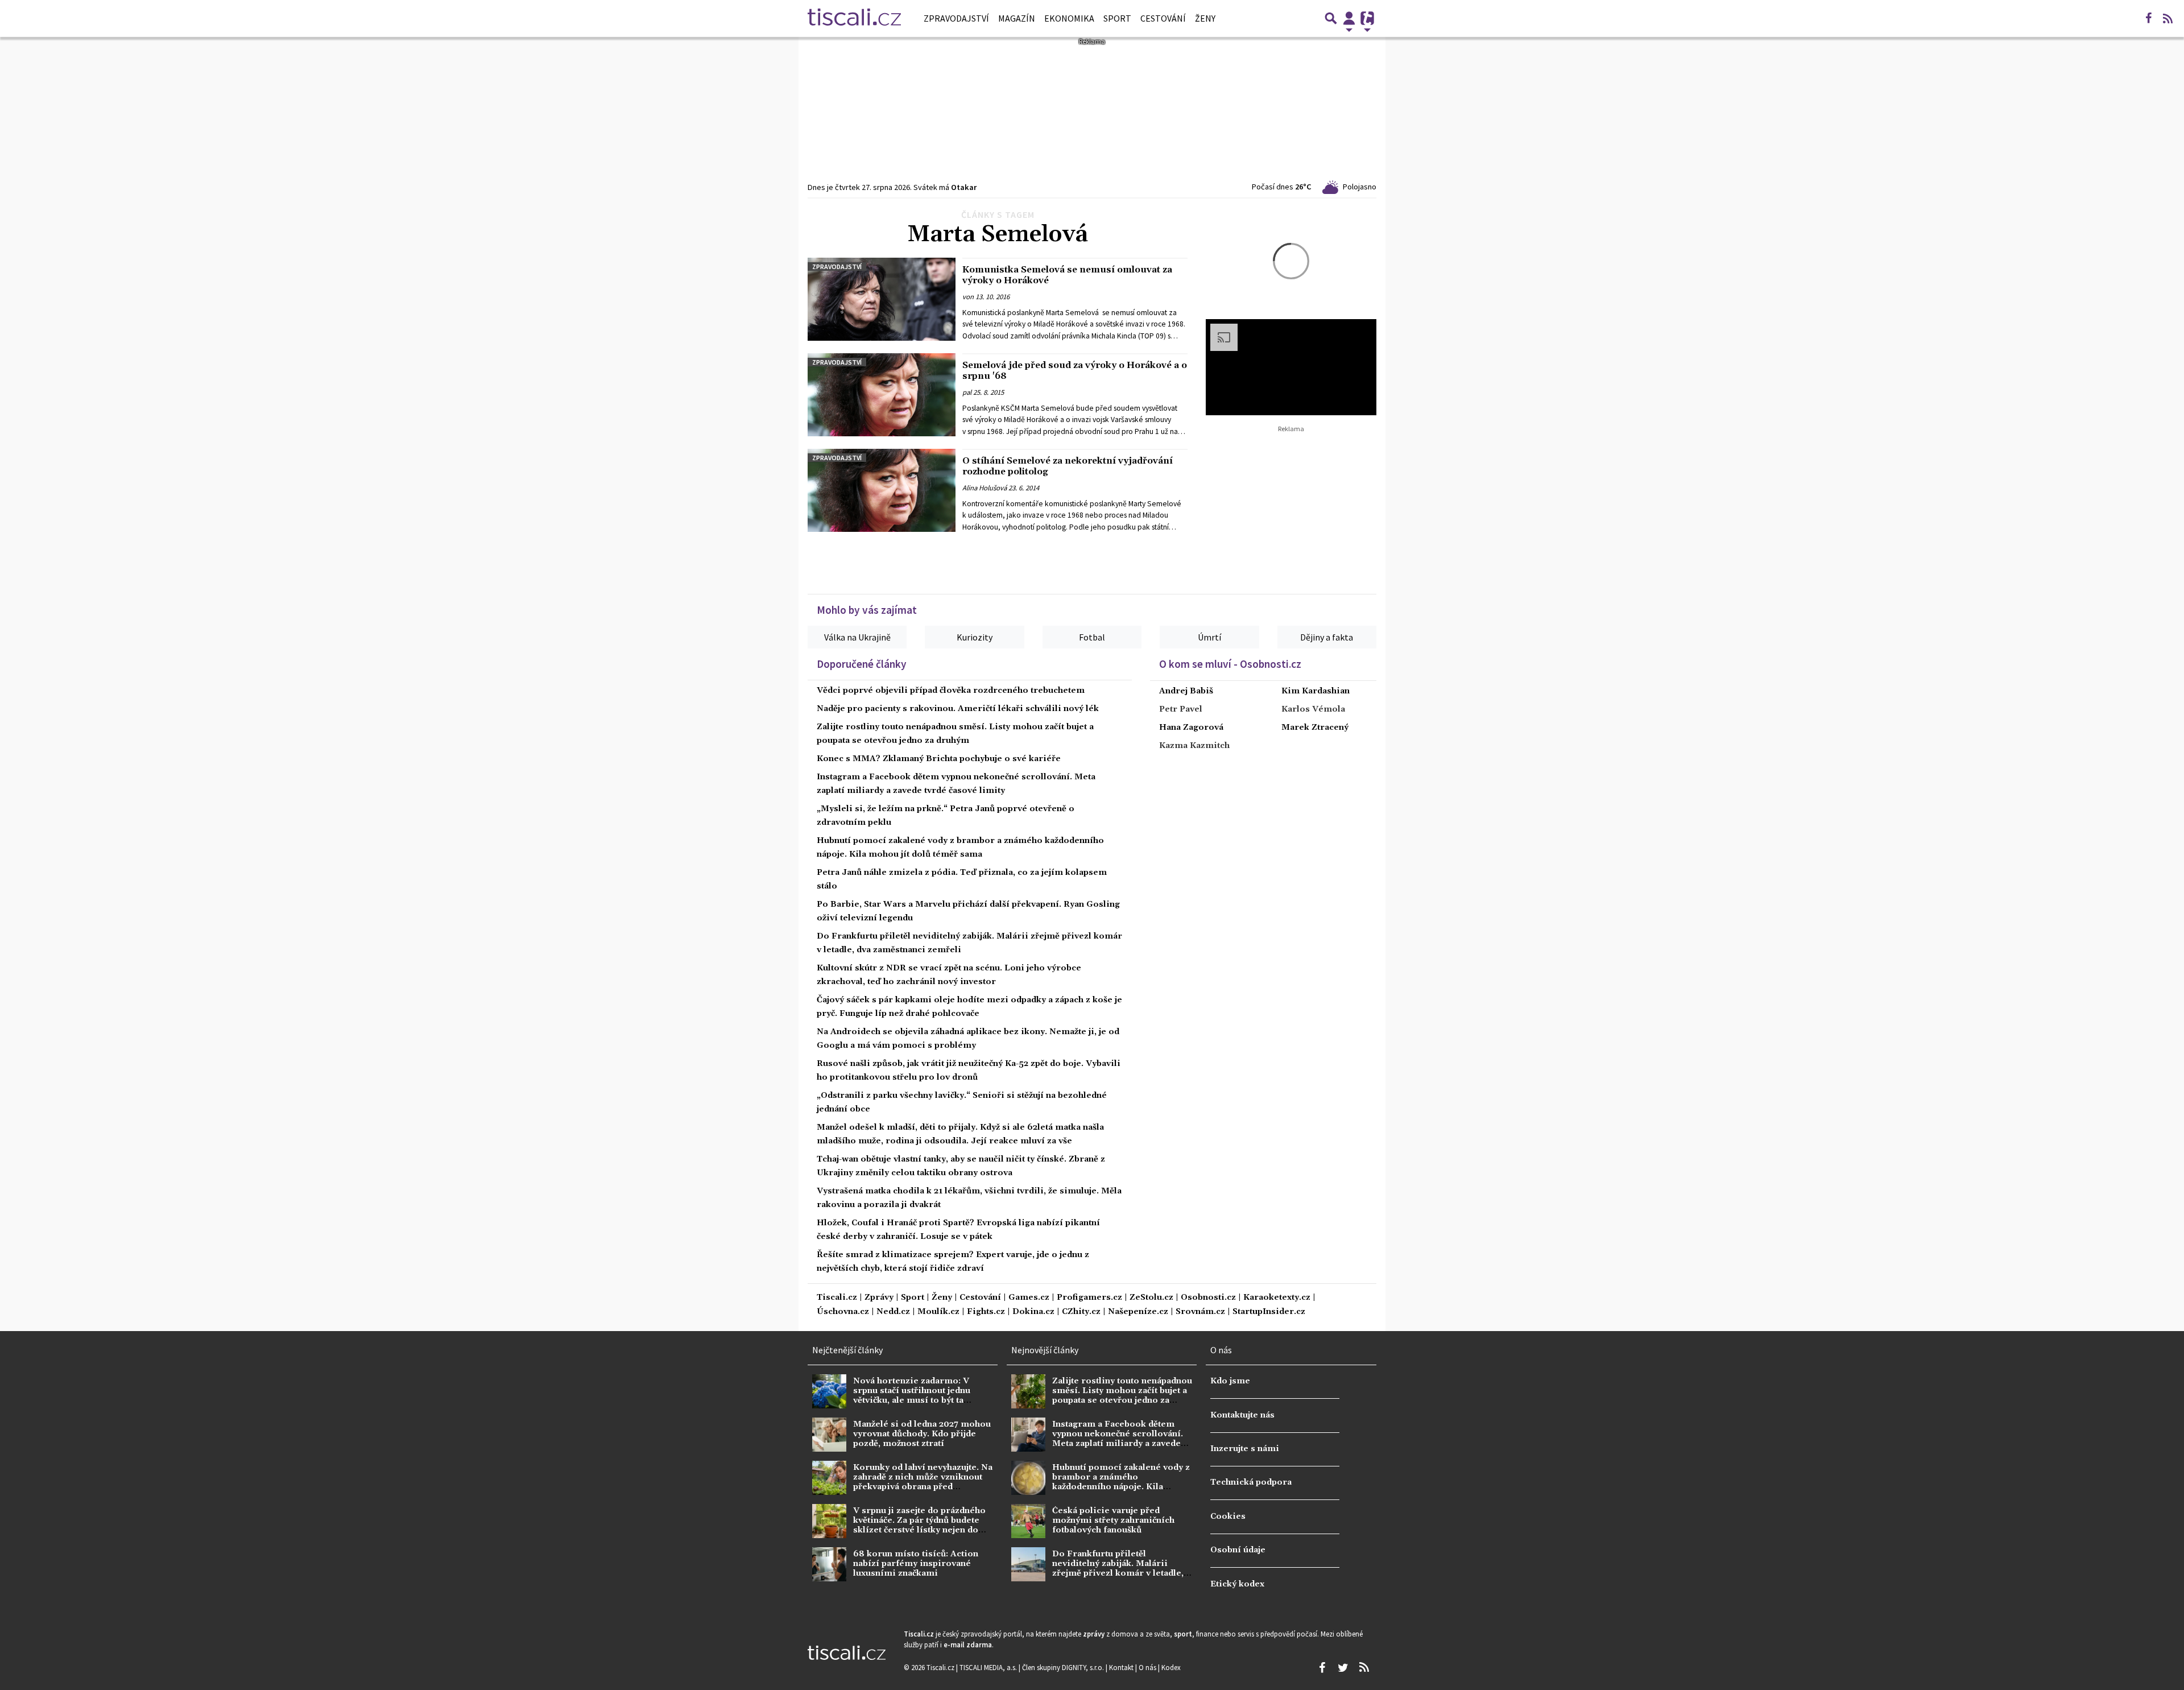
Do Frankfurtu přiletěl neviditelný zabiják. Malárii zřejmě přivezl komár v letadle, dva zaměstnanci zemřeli (1118, 1569)
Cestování (1163, 18)
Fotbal (1092, 637)
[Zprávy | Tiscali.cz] (854, 18)
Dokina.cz (1033, 1312)
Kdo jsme (1230, 1381)
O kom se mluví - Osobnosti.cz (1230, 664)
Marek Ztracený (1315, 728)
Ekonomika (1069, 18)
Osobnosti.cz (1208, 1298)
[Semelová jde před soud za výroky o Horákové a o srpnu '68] (882, 395)
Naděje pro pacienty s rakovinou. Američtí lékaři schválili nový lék (958, 709)
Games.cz (1029, 1298)
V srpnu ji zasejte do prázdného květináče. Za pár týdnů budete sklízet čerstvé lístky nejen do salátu (919, 1526)
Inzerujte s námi (1245, 1449)
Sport (1117, 18)
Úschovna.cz (843, 1312)
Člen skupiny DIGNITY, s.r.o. (1064, 1667)
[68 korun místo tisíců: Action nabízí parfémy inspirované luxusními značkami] (829, 1564)
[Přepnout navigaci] (1349, 18)
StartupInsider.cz (1269, 1312)
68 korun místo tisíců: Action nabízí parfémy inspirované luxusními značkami (916, 1564)
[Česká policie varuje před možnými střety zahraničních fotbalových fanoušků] (1028, 1521)
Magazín (1017, 18)
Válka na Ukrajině (857, 637)
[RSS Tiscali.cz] (2168, 18)
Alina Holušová (985, 488)
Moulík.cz (938, 1312)
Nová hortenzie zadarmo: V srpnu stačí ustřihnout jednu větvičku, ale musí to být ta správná (912, 1396)
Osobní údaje (1238, 1550)
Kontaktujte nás (1242, 1415)
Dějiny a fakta (1327, 637)
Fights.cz (986, 1312)
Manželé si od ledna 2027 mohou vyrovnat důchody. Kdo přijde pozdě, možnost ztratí (922, 1434)
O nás (1148, 1667)
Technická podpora (1251, 1482)
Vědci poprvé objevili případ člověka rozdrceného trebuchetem (951, 691)
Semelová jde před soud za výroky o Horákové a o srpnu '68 (1075, 371)
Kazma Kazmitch (1194, 746)
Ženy (1205, 18)
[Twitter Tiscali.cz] (1343, 1668)
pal (967, 392)
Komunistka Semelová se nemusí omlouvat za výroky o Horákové (1067, 275)
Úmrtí (1209, 637)
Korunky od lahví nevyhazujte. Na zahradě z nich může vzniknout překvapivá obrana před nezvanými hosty (923, 1482)
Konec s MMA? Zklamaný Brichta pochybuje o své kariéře (939, 759)
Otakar (964, 187)
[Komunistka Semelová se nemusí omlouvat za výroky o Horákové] (882, 299)
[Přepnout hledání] (1331, 18)
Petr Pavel (1181, 709)
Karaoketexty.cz (1277, 1298)
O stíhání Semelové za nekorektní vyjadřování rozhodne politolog (1068, 466)
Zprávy (879, 1298)
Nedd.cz (893, 1312)
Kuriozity (975, 637)
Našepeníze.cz (1138, 1312)
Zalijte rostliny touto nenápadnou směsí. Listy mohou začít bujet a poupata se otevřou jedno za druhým (1122, 1396)
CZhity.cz (1081, 1312)
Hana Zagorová (1191, 728)
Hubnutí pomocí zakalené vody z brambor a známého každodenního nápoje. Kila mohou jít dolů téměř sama (1121, 1482)
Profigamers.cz (1089, 1298)
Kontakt (1122, 1667)
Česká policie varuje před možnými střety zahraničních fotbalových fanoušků (1113, 1521)
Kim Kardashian (1316, 691)
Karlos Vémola (1313, 709)
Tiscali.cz (837, 1298)
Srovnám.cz (1200, 1312)
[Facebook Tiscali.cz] (2148, 18)
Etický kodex (1237, 1584)
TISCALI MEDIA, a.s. (989, 1667)
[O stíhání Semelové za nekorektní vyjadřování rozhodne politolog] (882, 490)
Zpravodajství (956, 18)
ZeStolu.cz (1151, 1298)
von (968, 297)
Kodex (1171, 1667)
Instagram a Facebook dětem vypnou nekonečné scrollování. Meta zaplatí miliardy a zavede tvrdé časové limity (1118, 1439)
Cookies (1228, 1517)
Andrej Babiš (1186, 691)
